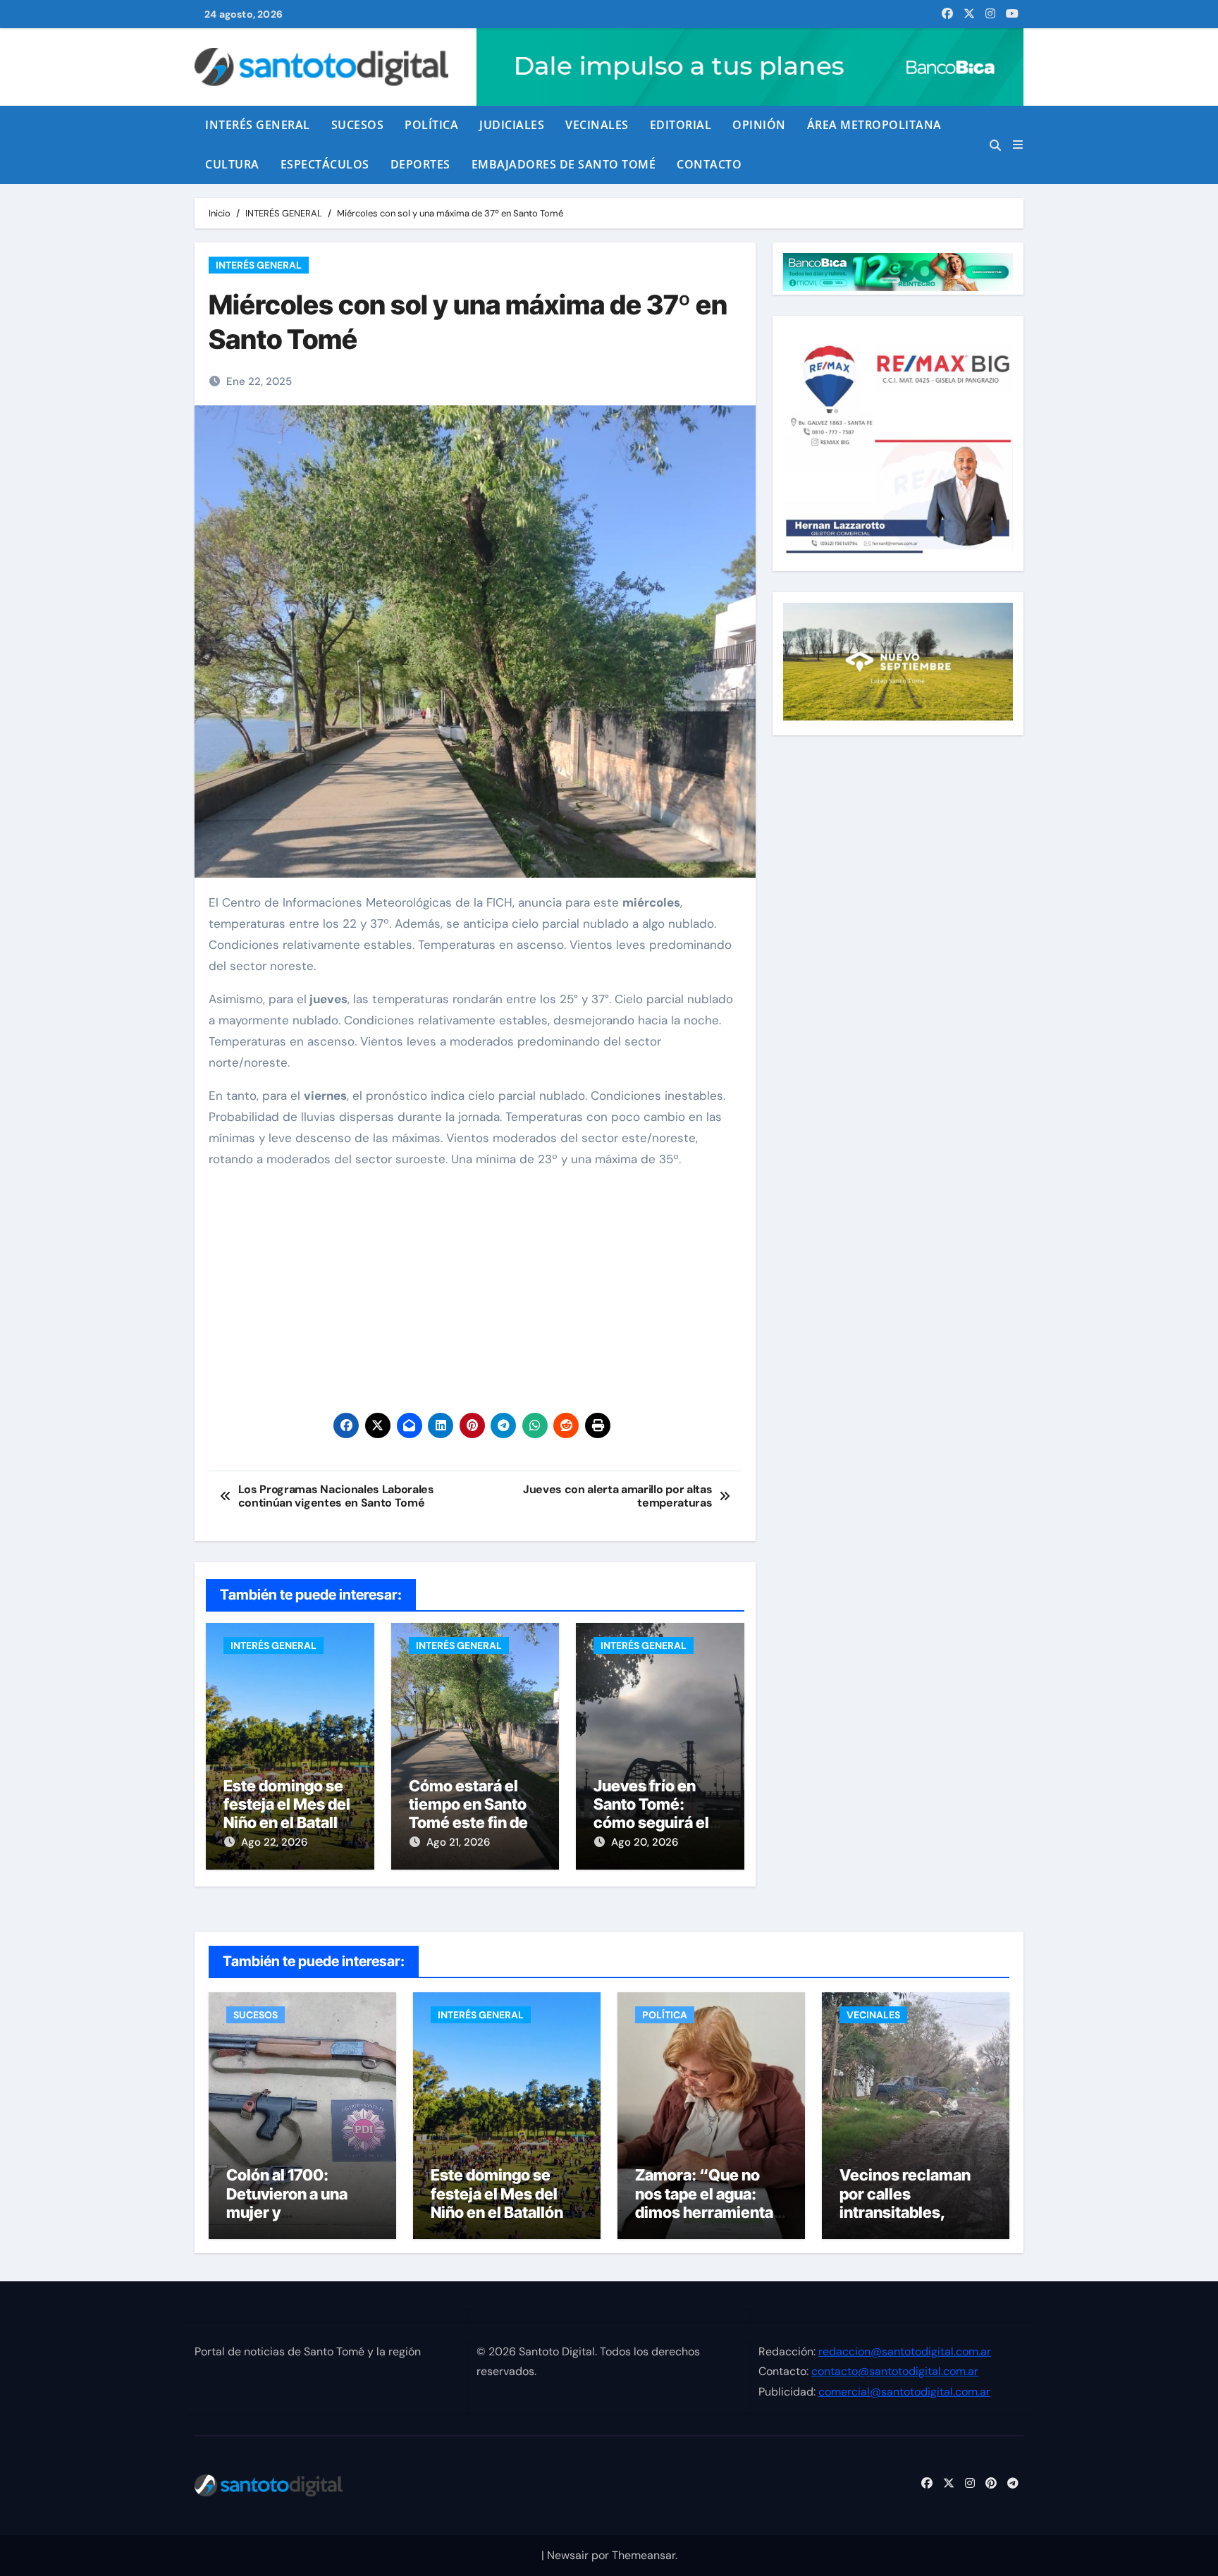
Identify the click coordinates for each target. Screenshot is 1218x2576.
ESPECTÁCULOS (325, 164)
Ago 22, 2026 (274, 1842)
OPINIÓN (759, 125)
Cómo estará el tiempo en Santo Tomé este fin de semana (468, 1814)
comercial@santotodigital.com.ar (904, 2392)
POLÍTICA (431, 125)
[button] (1018, 145)
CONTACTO (709, 164)
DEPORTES (420, 164)
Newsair (568, 2555)
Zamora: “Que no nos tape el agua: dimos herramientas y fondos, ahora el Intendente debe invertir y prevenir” (708, 2221)
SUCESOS (358, 125)
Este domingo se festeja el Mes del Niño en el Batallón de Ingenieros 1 (290, 1814)
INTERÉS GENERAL (258, 125)
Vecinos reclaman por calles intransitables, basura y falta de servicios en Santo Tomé (906, 2221)
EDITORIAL (681, 125)
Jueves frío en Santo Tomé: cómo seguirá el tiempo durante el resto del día (657, 1823)
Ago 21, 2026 (458, 1842)
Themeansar (644, 2555)
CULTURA (232, 164)
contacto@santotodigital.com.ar (895, 2372)
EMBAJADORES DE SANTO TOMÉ (564, 164)
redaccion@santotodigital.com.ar (905, 2351)
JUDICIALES (512, 125)
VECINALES (597, 125)
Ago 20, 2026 (645, 1842)
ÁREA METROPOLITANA (874, 125)
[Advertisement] (477, 1280)
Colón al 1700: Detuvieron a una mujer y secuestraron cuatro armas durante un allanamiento (300, 2221)
